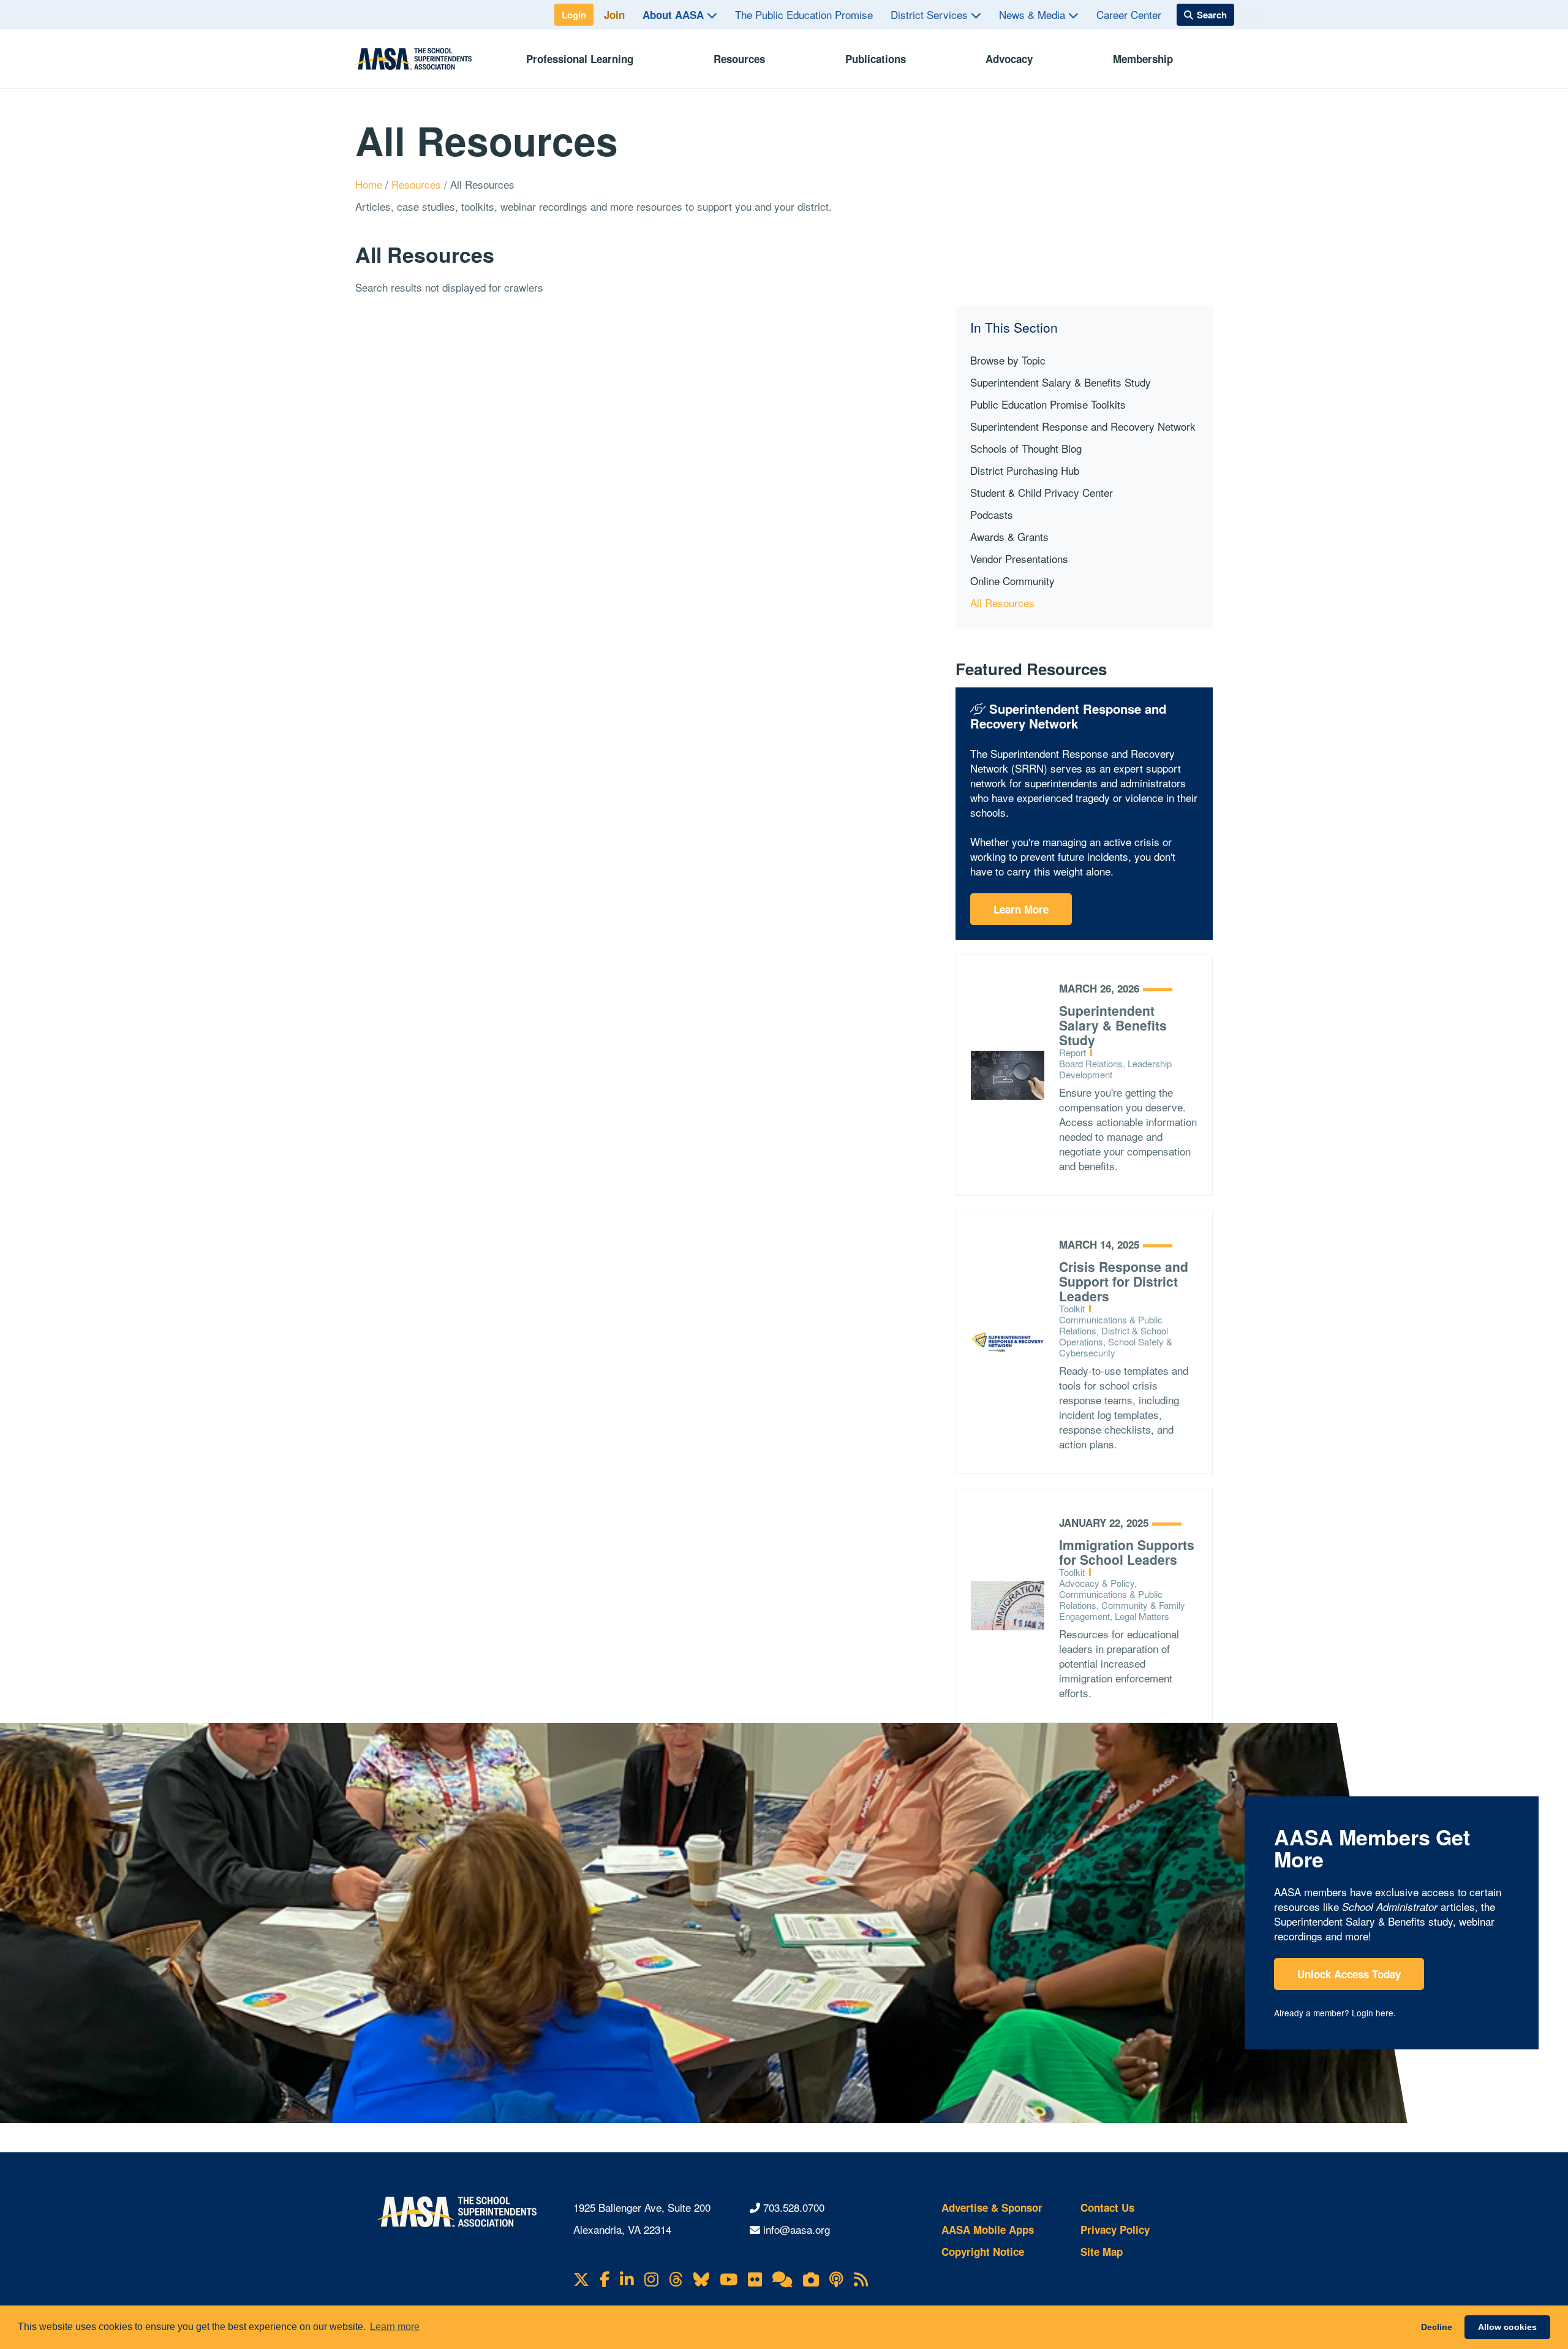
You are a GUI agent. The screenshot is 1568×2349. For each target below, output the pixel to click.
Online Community (1012, 581)
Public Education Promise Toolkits (1048, 404)
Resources (739, 59)
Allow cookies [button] (1507, 2327)
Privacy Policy (1115, 2230)
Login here (1373, 2013)
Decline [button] (1437, 2327)
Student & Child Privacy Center (1042, 492)
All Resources (1002, 603)
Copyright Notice (983, 2252)
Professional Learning (580, 59)
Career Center (1129, 14)
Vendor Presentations (1019, 558)
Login (574, 15)
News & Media (1034, 14)
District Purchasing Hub (1025, 470)
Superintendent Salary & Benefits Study (1061, 382)
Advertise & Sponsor (992, 2207)
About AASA (675, 15)
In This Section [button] (1014, 327)
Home (370, 184)
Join (614, 15)
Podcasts (992, 514)
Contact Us (1107, 2207)
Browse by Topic (1008, 360)
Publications (876, 59)
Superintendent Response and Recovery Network (1083, 426)
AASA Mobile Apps (988, 2230)
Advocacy (1009, 59)
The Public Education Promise (804, 14)
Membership (1143, 59)
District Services (931, 14)
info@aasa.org (797, 2229)
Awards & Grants (1009, 536)
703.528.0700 (794, 2207)
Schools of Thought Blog (1026, 448)
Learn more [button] (395, 2327)
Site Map (1102, 2252)
